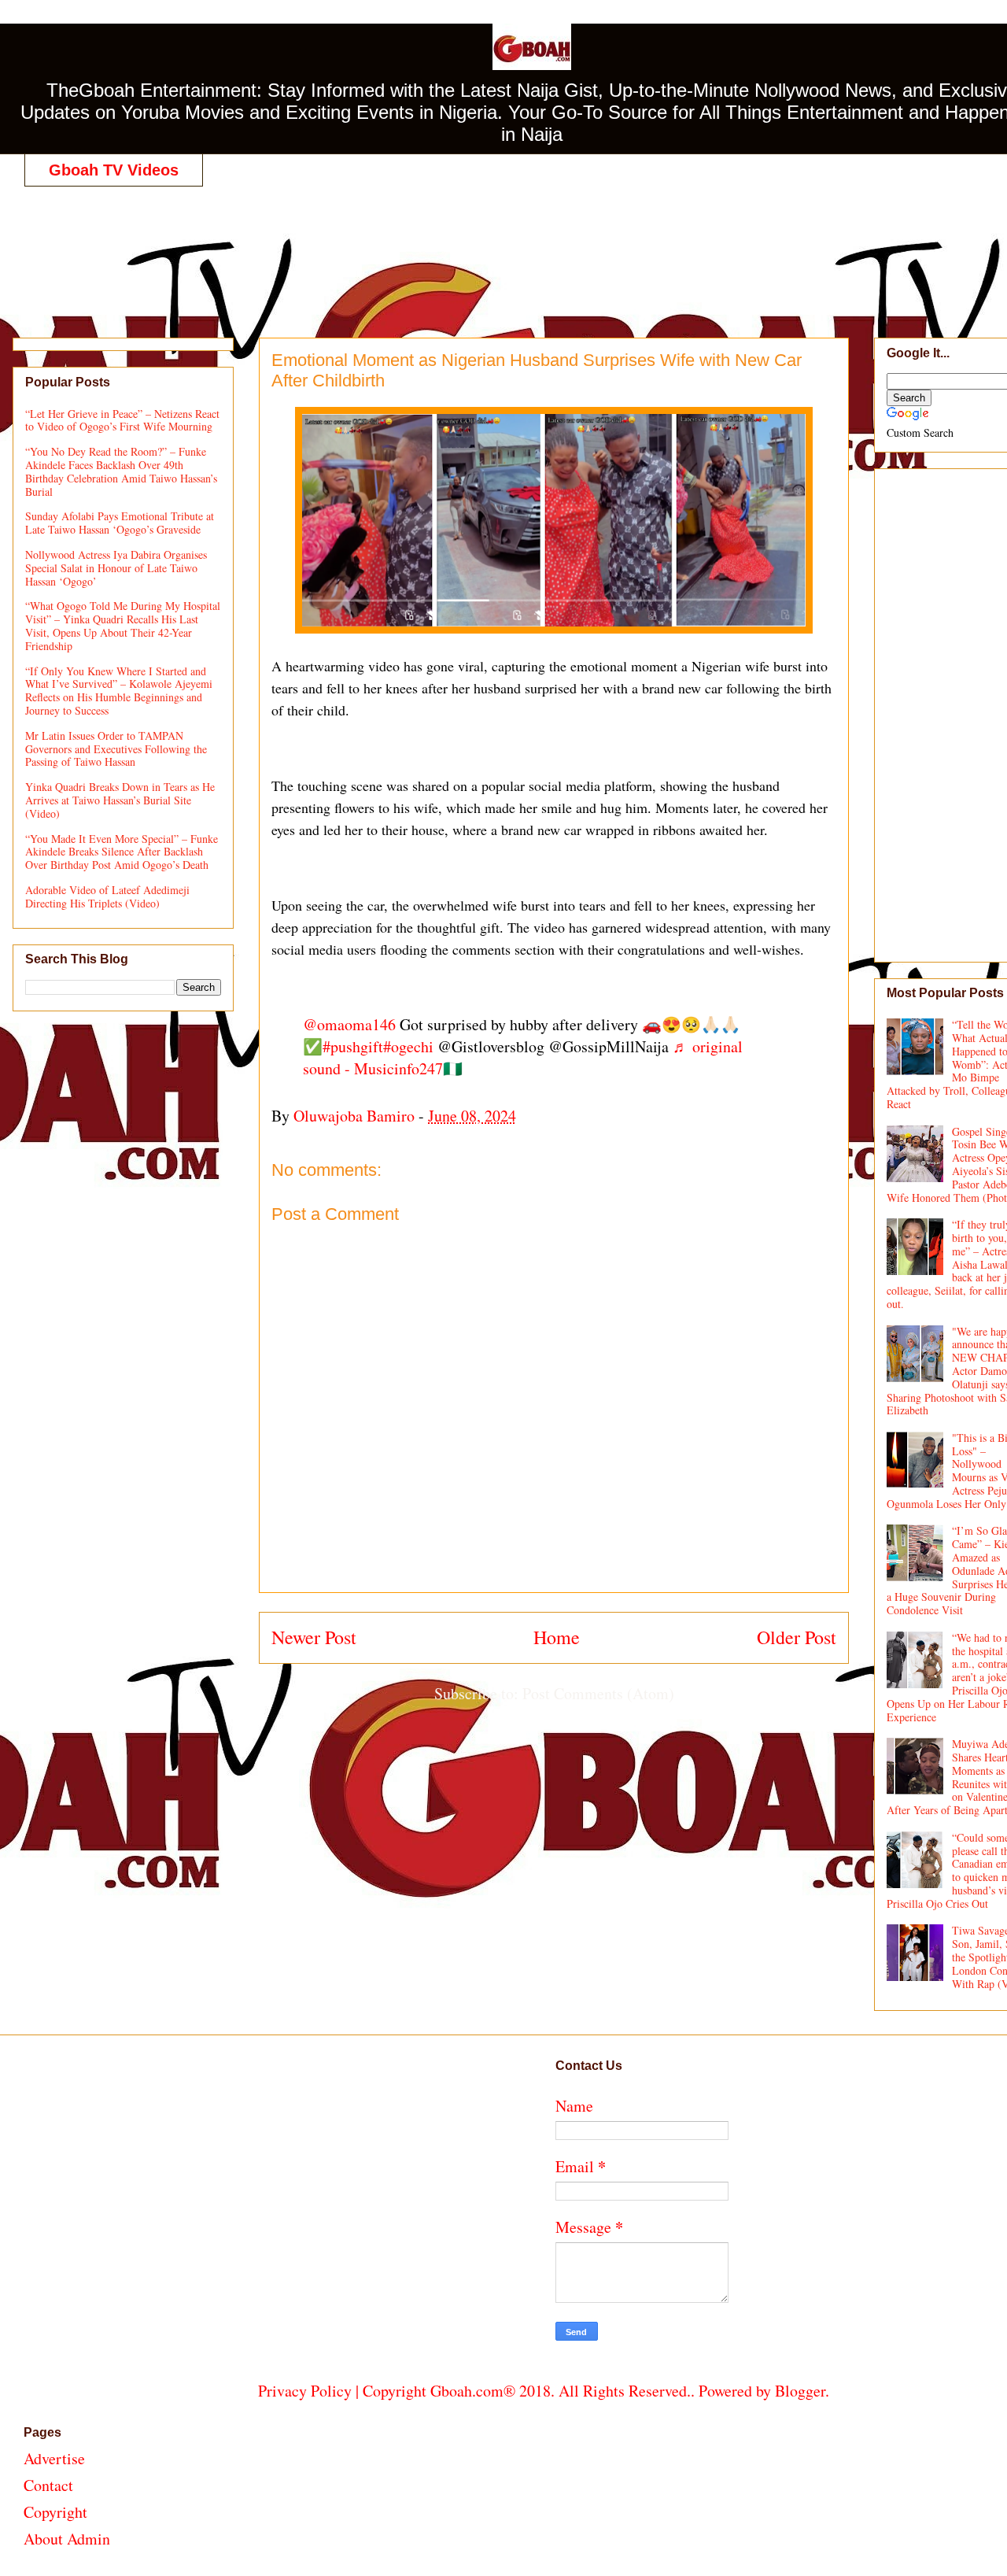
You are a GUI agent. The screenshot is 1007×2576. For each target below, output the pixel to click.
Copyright (55, 2512)
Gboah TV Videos (114, 170)
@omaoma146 (349, 1024)
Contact (48, 2485)
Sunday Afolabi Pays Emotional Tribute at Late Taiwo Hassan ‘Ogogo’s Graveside (120, 523)
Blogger (800, 2391)
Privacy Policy (305, 2391)
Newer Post (314, 1637)
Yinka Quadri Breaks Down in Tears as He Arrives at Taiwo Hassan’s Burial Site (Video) (120, 800)
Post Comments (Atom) (598, 1693)
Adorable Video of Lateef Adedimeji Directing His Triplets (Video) (107, 896)
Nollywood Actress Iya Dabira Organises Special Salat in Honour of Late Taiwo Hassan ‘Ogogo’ (116, 568)
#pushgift (353, 1046)
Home (557, 1637)
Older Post (797, 1637)
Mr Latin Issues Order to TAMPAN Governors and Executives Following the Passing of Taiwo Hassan (116, 749)
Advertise (54, 2458)
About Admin (67, 2539)
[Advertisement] (544, 246)
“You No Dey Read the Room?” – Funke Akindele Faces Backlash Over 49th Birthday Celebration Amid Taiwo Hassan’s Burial (121, 471)
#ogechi (408, 1046)
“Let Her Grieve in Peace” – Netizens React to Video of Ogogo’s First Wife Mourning (122, 420)
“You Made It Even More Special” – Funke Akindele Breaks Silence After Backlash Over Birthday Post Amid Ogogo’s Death (122, 852)
